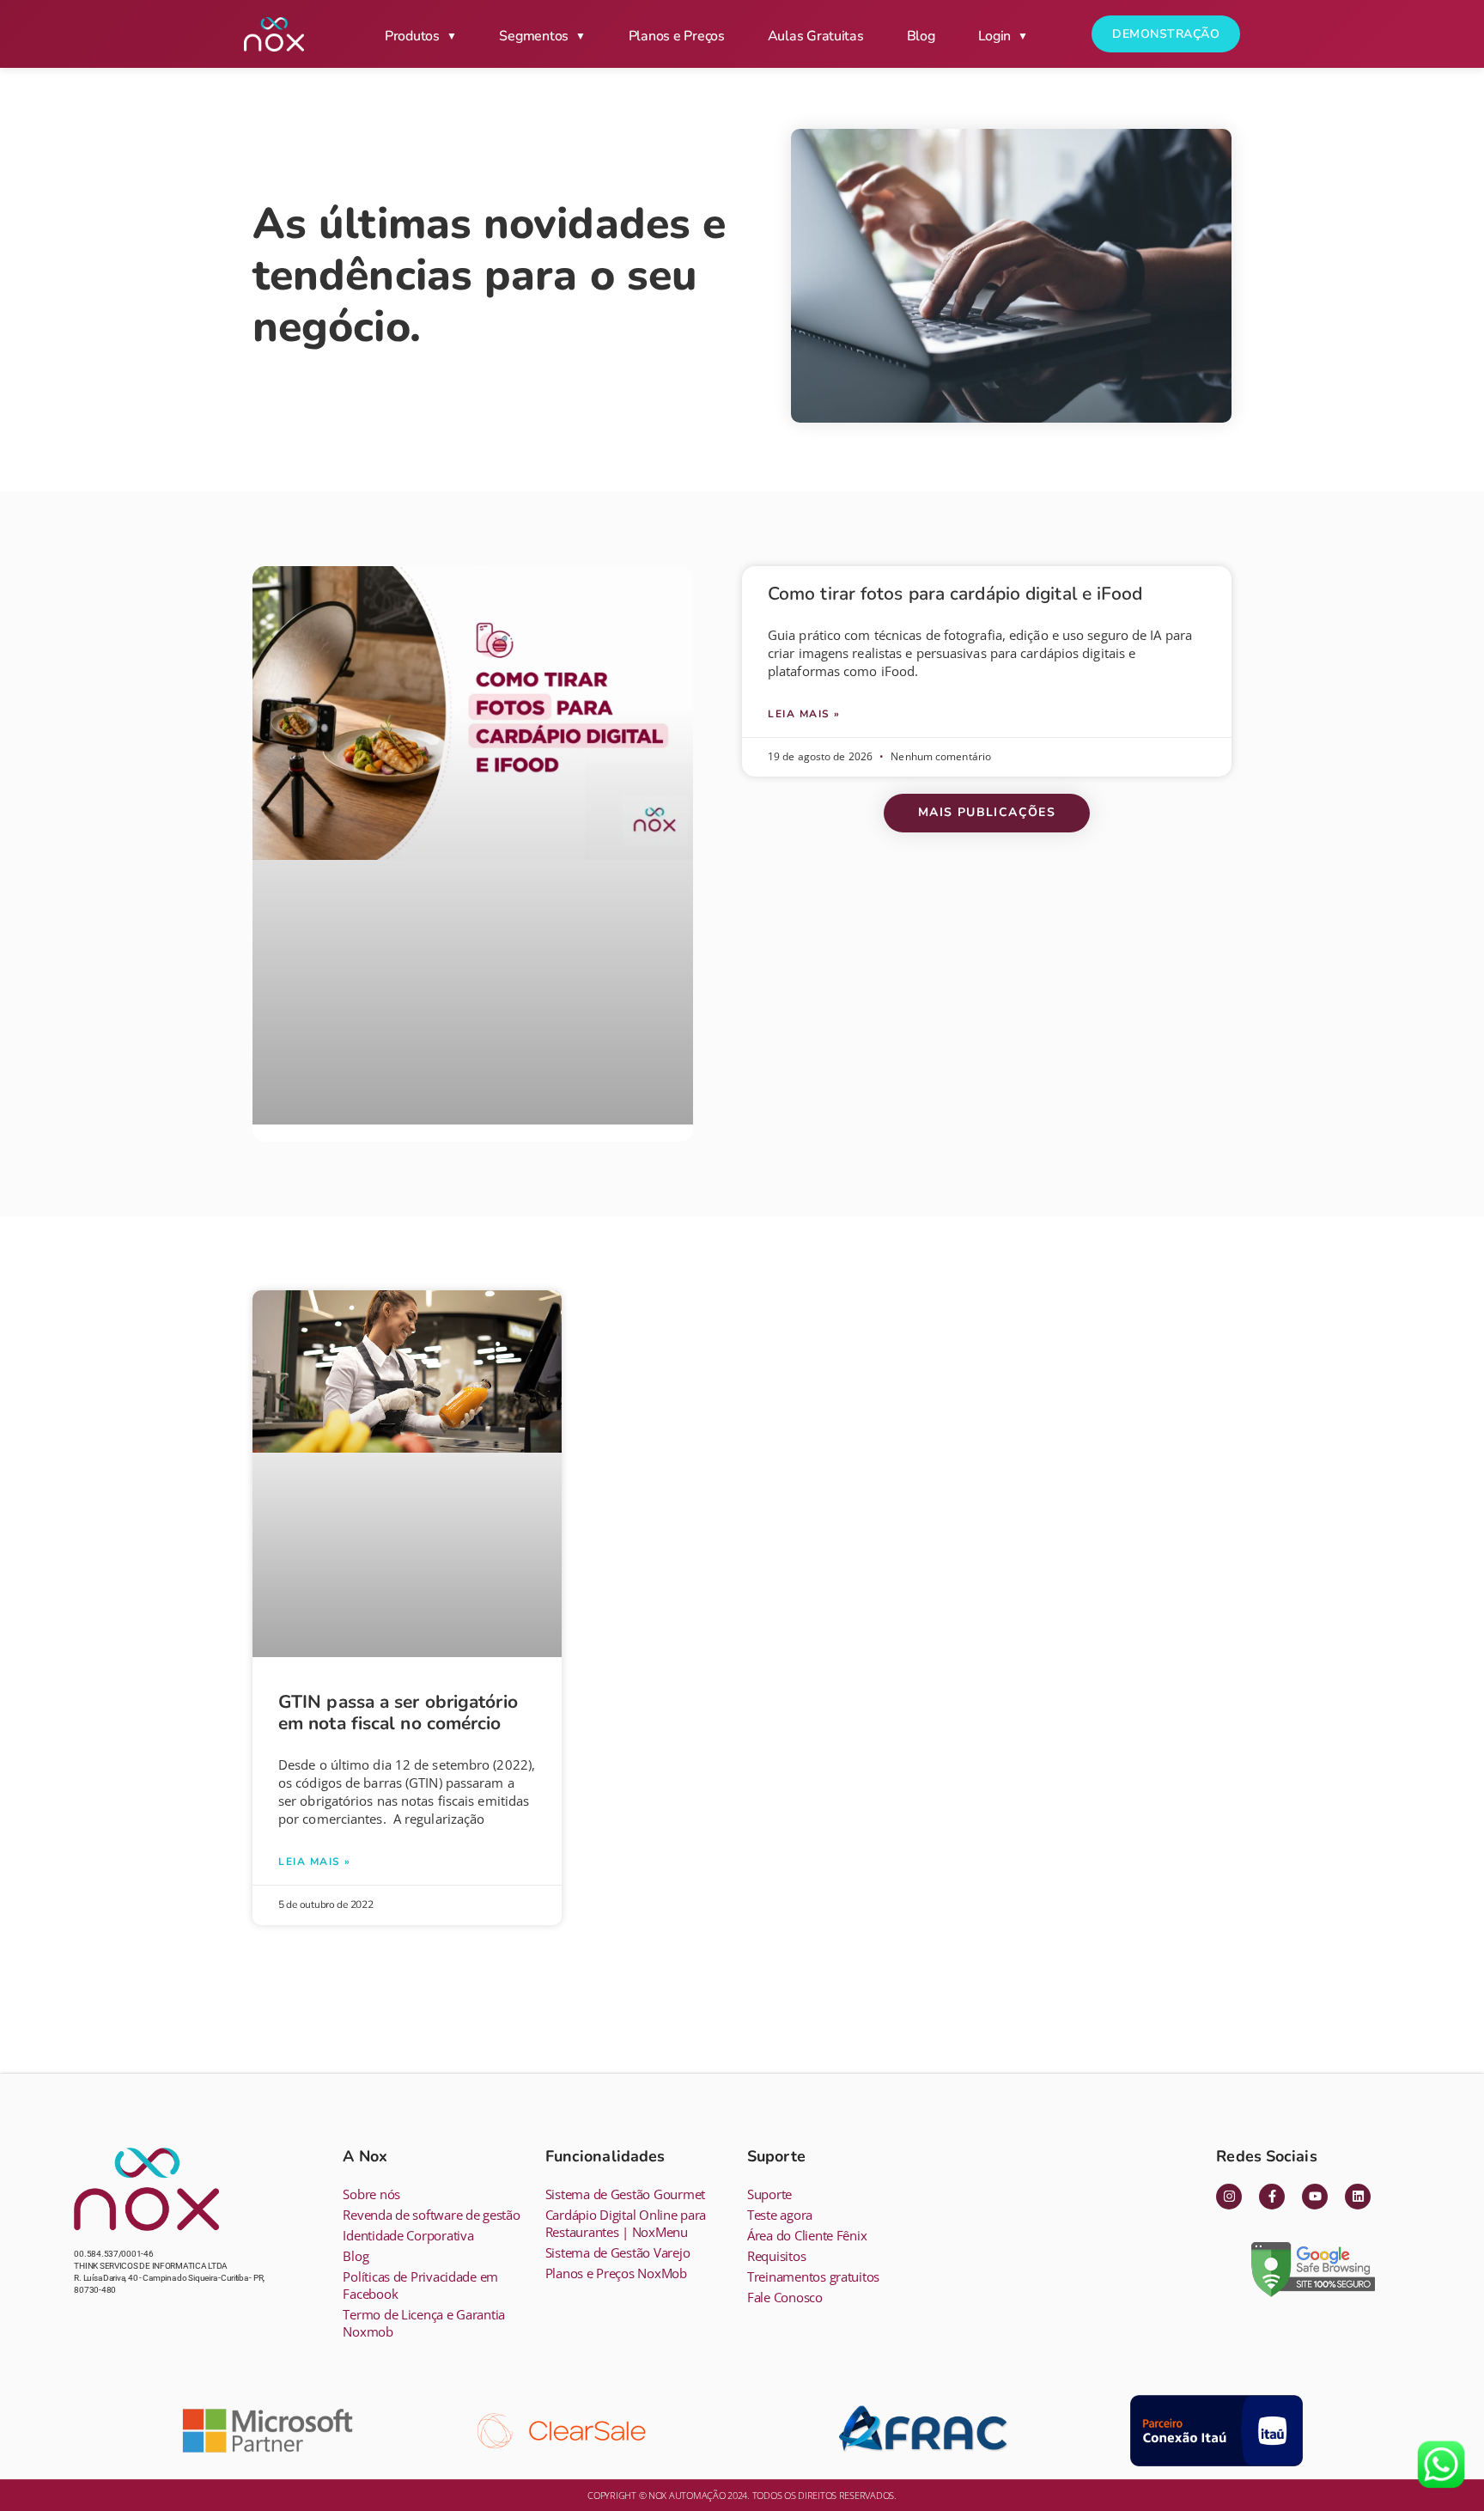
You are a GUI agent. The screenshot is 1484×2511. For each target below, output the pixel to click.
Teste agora (780, 2215)
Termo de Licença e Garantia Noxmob (424, 2323)
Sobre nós (371, 2194)
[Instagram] (1229, 2197)
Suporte (769, 2194)
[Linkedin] (1358, 2197)
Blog (921, 36)
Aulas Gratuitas (816, 36)
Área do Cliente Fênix (807, 2235)
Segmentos (534, 36)
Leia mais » (804, 714)
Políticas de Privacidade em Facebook (420, 2285)
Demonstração (1166, 34)
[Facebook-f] (1272, 2197)
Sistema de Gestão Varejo (618, 2252)
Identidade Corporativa (408, 2235)
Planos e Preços (677, 36)
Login (995, 36)
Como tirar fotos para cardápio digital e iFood (955, 594)
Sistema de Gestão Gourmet (625, 2194)
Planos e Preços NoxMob (616, 2273)
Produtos (412, 36)
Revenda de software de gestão (431, 2215)
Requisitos (776, 2256)
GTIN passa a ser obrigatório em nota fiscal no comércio (398, 1713)
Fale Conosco (785, 2297)
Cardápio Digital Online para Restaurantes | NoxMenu (626, 2223)
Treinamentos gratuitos (813, 2276)
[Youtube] (1315, 2197)
